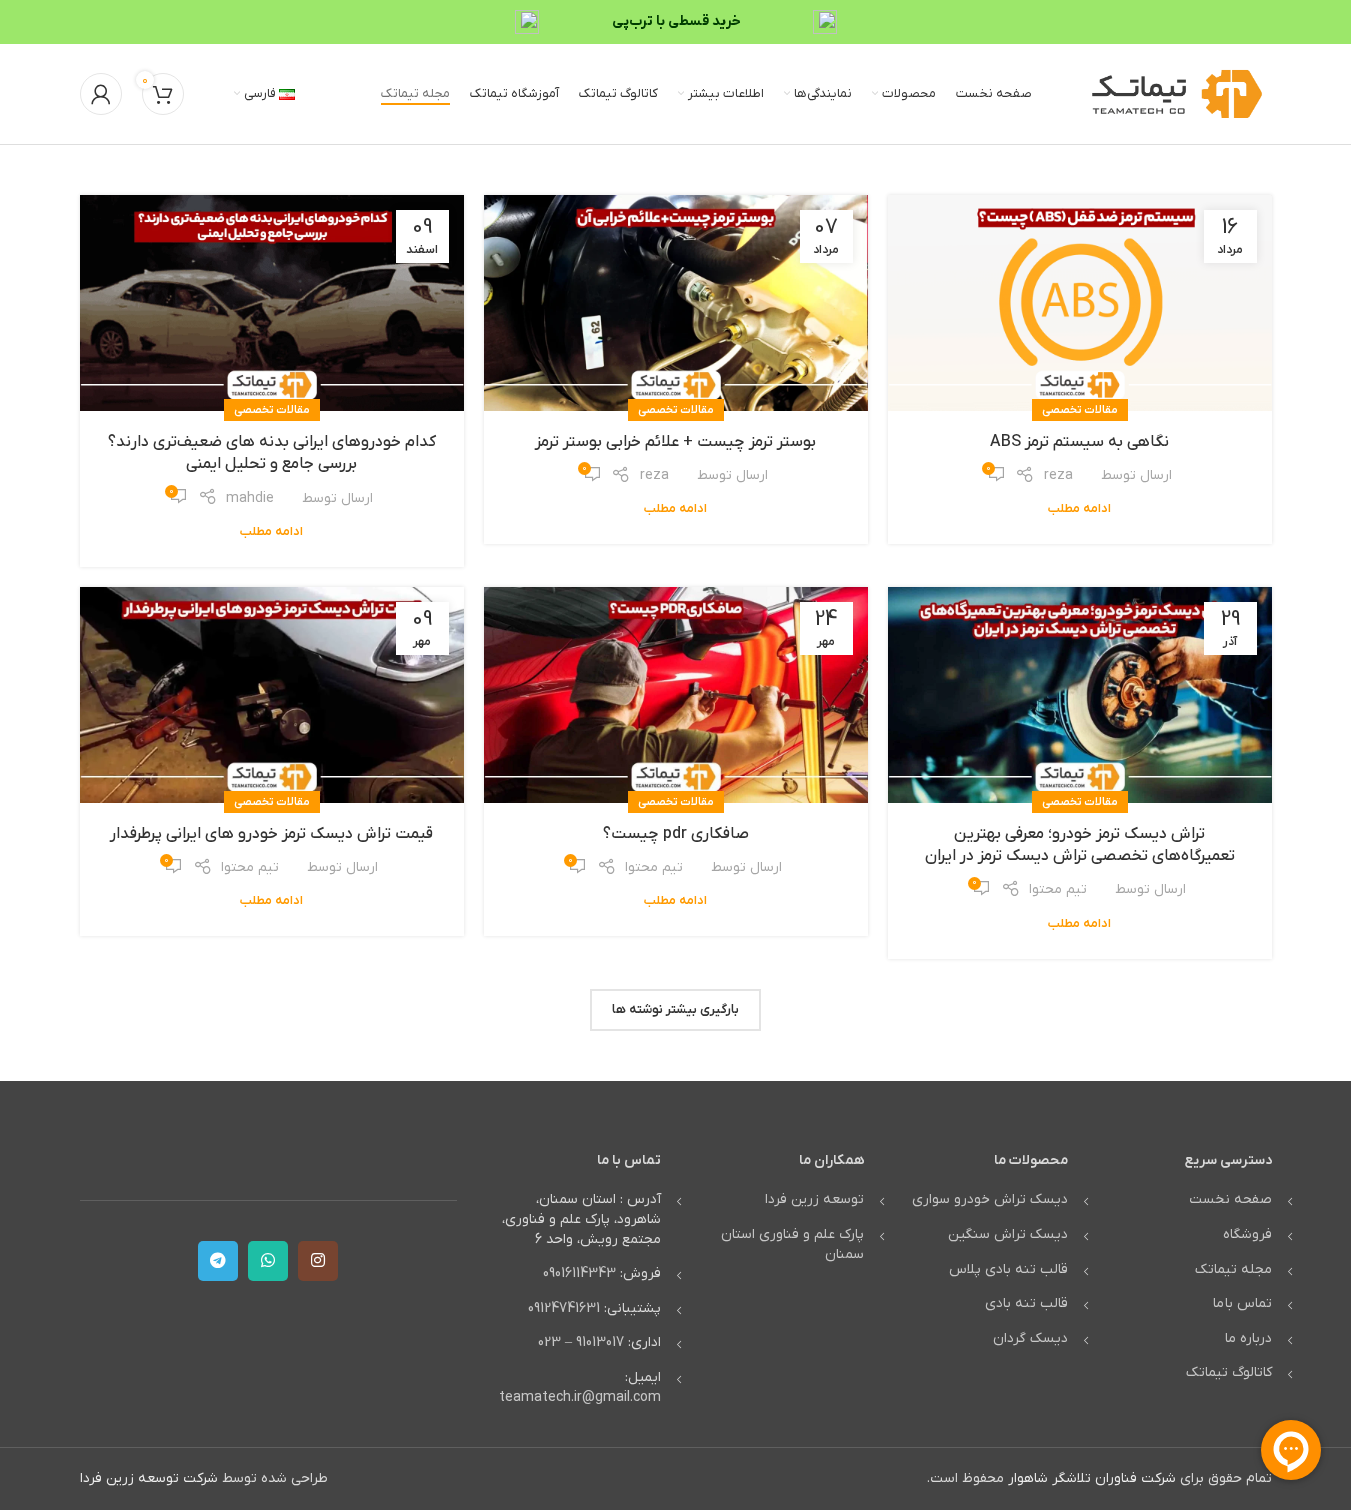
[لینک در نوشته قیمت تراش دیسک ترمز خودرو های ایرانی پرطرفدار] (272, 695)
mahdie (250, 498)
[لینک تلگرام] (218, 1261)
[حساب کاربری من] (101, 94)
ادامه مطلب (1079, 509)
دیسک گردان (1030, 1338)
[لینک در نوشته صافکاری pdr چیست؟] (676, 695)
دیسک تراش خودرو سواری (990, 1199)
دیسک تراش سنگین (1008, 1234)
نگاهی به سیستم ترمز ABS (1079, 442)
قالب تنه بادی (1026, 1303)
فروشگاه (1247, 1234)
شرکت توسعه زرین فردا (149, 1478)
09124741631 (564, 1308)
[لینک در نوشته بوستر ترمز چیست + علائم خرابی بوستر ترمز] (676, 303)
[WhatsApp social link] (268, 1261)
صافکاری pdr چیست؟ (676, 834)
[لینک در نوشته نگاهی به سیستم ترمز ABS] (1080, 303)
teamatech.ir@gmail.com (580, 1397)
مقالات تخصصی (1080, 410)
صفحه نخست (1230, 1199)
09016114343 (579, 1273)
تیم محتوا (1058, 889)
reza (1058, 475)
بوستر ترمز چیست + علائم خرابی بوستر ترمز (675, 442)
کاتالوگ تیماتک (1229, 1372)
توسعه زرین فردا (814, 1199)
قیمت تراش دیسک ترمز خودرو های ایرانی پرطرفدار (271, 834)
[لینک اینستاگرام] (318, 1261)
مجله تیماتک (1233, 1269)
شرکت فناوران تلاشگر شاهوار (1092, 1478)
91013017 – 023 (581, 1342)
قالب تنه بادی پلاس (1008, 1269)
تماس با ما (1242, 1303)
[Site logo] (1177, 93)
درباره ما (1248, 1338)
